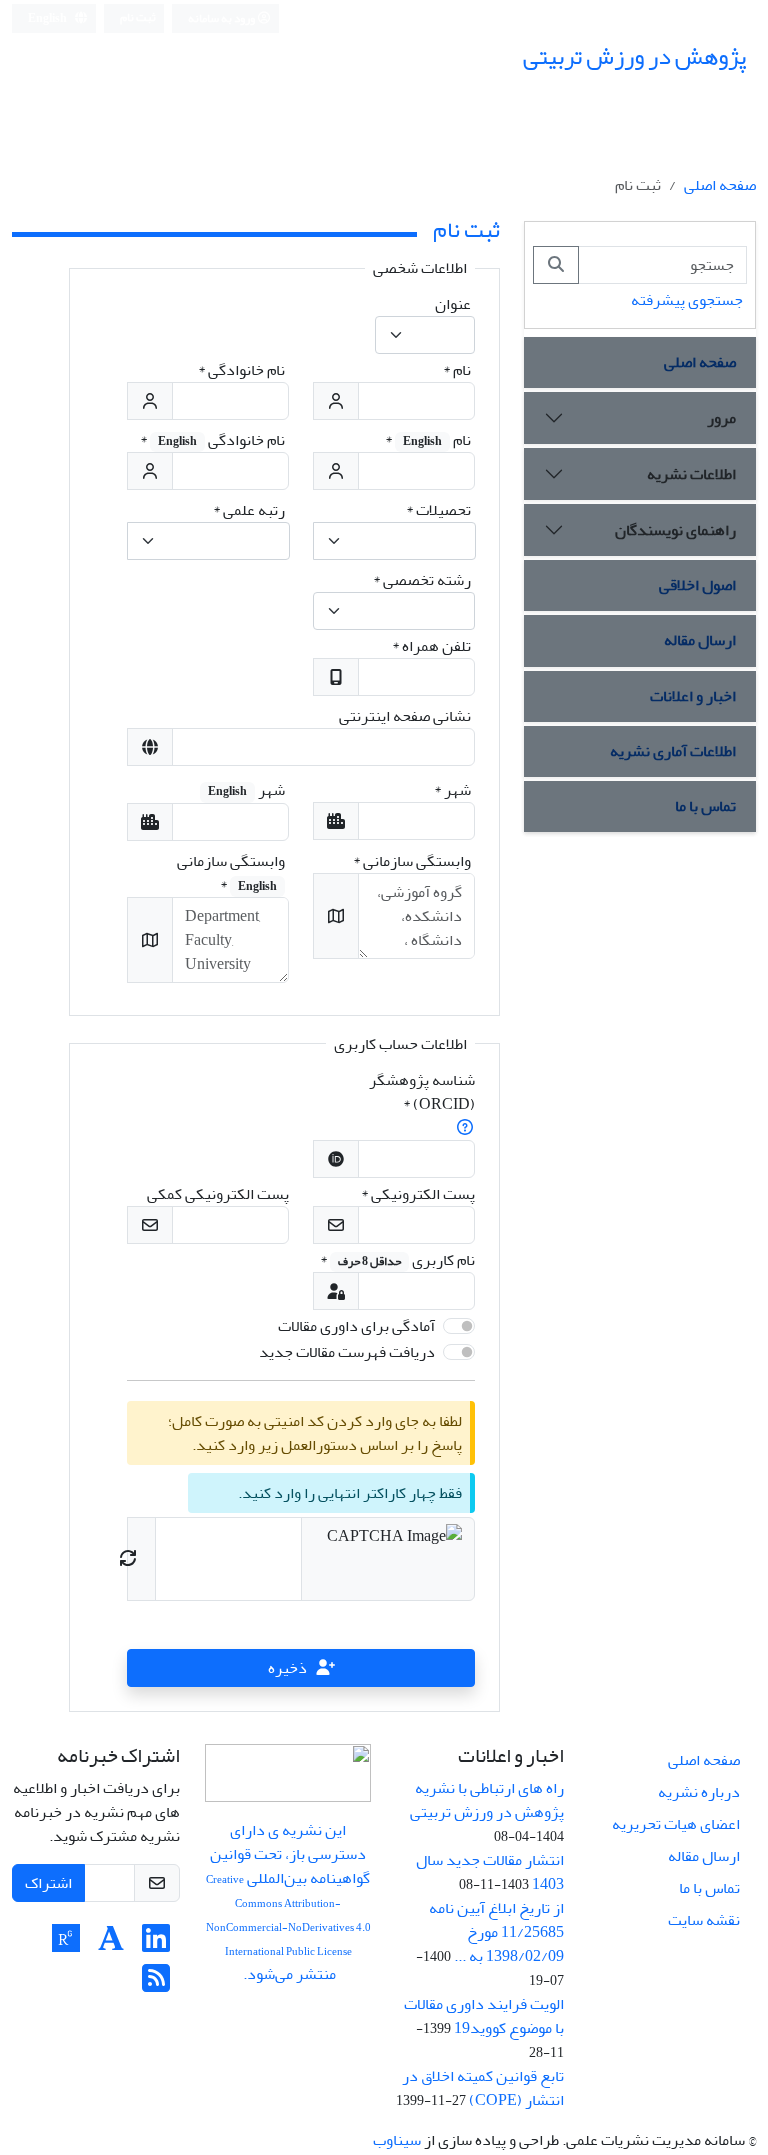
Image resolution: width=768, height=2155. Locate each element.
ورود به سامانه (222, 18)
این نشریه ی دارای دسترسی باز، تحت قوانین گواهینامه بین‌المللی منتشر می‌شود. (288, 1902)
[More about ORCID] (465, 1128)
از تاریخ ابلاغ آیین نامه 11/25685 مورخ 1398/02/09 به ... (496, 1932)
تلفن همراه (431, 646)
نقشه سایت (704, 1920)
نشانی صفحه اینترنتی (405, 716)
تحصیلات (438, 510)
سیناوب (397, 2140)
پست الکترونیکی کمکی (218, 1194)
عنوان (453, 304)
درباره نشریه (699, 1792)
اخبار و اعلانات (693, 696)
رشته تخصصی (422, 580)
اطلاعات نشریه (691, 474)
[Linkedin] (156, 1945)
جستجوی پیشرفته (687, 300)
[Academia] (111, 1945)
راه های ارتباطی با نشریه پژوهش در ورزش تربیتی (487, 1800)
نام (457, 370)
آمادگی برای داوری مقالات (356, 1326)
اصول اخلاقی (697, 585)
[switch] (459, 1326)
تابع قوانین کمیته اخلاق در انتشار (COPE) (483, 2088)
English (48, 18)
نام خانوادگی (241, 370)
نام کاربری (397, 1260)
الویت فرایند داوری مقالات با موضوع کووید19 (484, 2016)
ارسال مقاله (700, 640)
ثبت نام (138, 17)
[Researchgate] (66, 1945)
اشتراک (48, 1883)
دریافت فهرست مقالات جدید (347, 1352)
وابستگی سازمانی (412, 861)
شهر (452, 790)
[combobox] (425, 335)
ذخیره (287, 1668)
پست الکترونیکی (418, 1194)
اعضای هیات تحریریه (676, 1824)
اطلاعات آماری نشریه (673, 751)
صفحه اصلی (720, 185)
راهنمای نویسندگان (675, 530)
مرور (721, 418)
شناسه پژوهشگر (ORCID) (422, 1092)
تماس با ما (705, 806)
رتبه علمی (249, 510)
